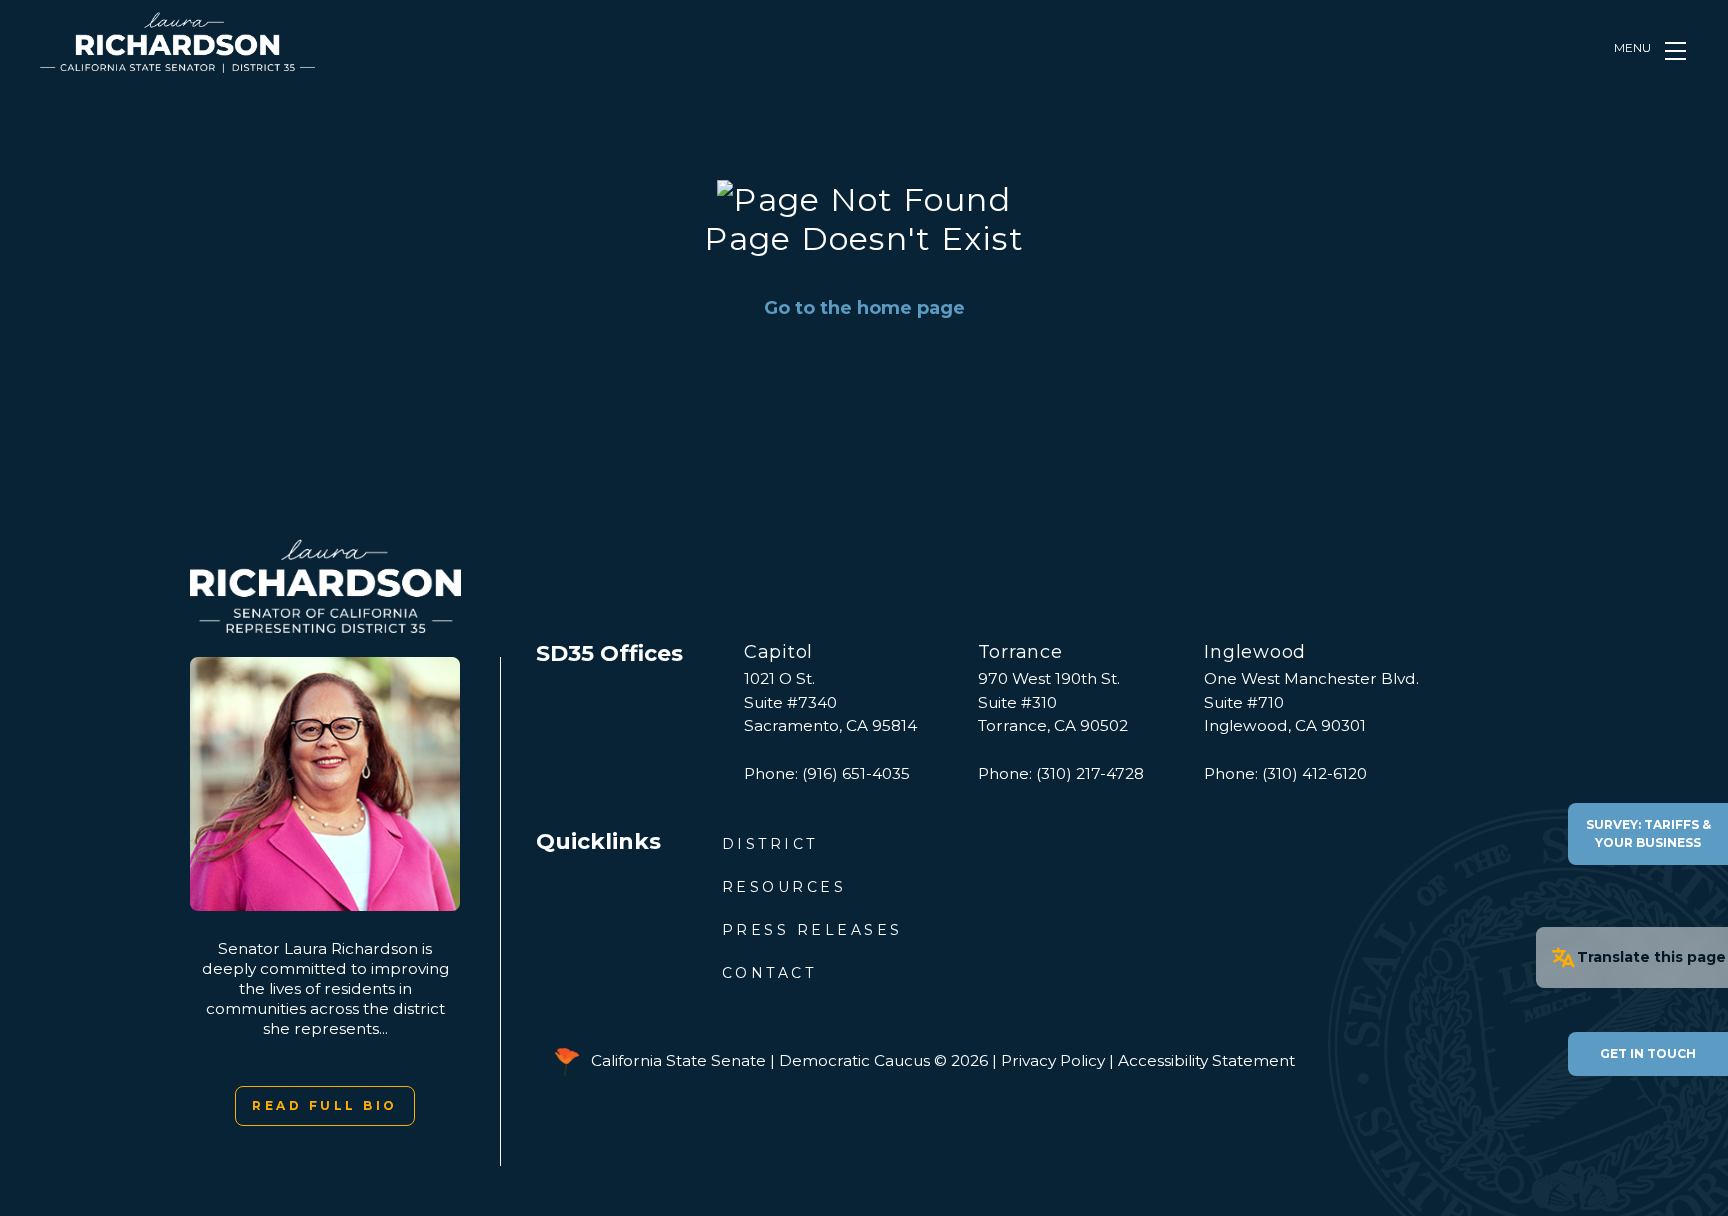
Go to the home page (864, 308)
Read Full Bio (325, 1105)
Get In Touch (1648, 1053)
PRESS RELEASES (812, 930)
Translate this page (1651, 957)
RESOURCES (784, 887)
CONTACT (769, 973)
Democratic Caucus (854, 1060)
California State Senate (678, 1060)
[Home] (177, 42)
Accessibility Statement (1206, 1060)
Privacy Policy (1053, 1060)
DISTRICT (770, 844)
